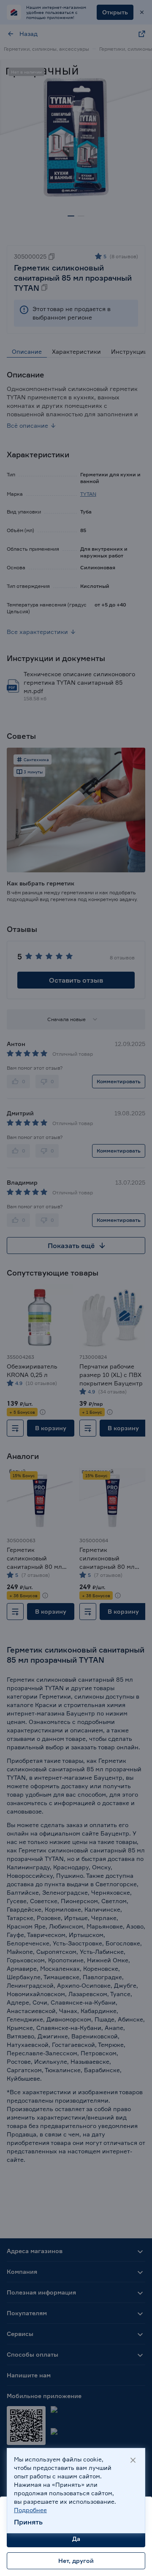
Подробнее (30, 2510)
